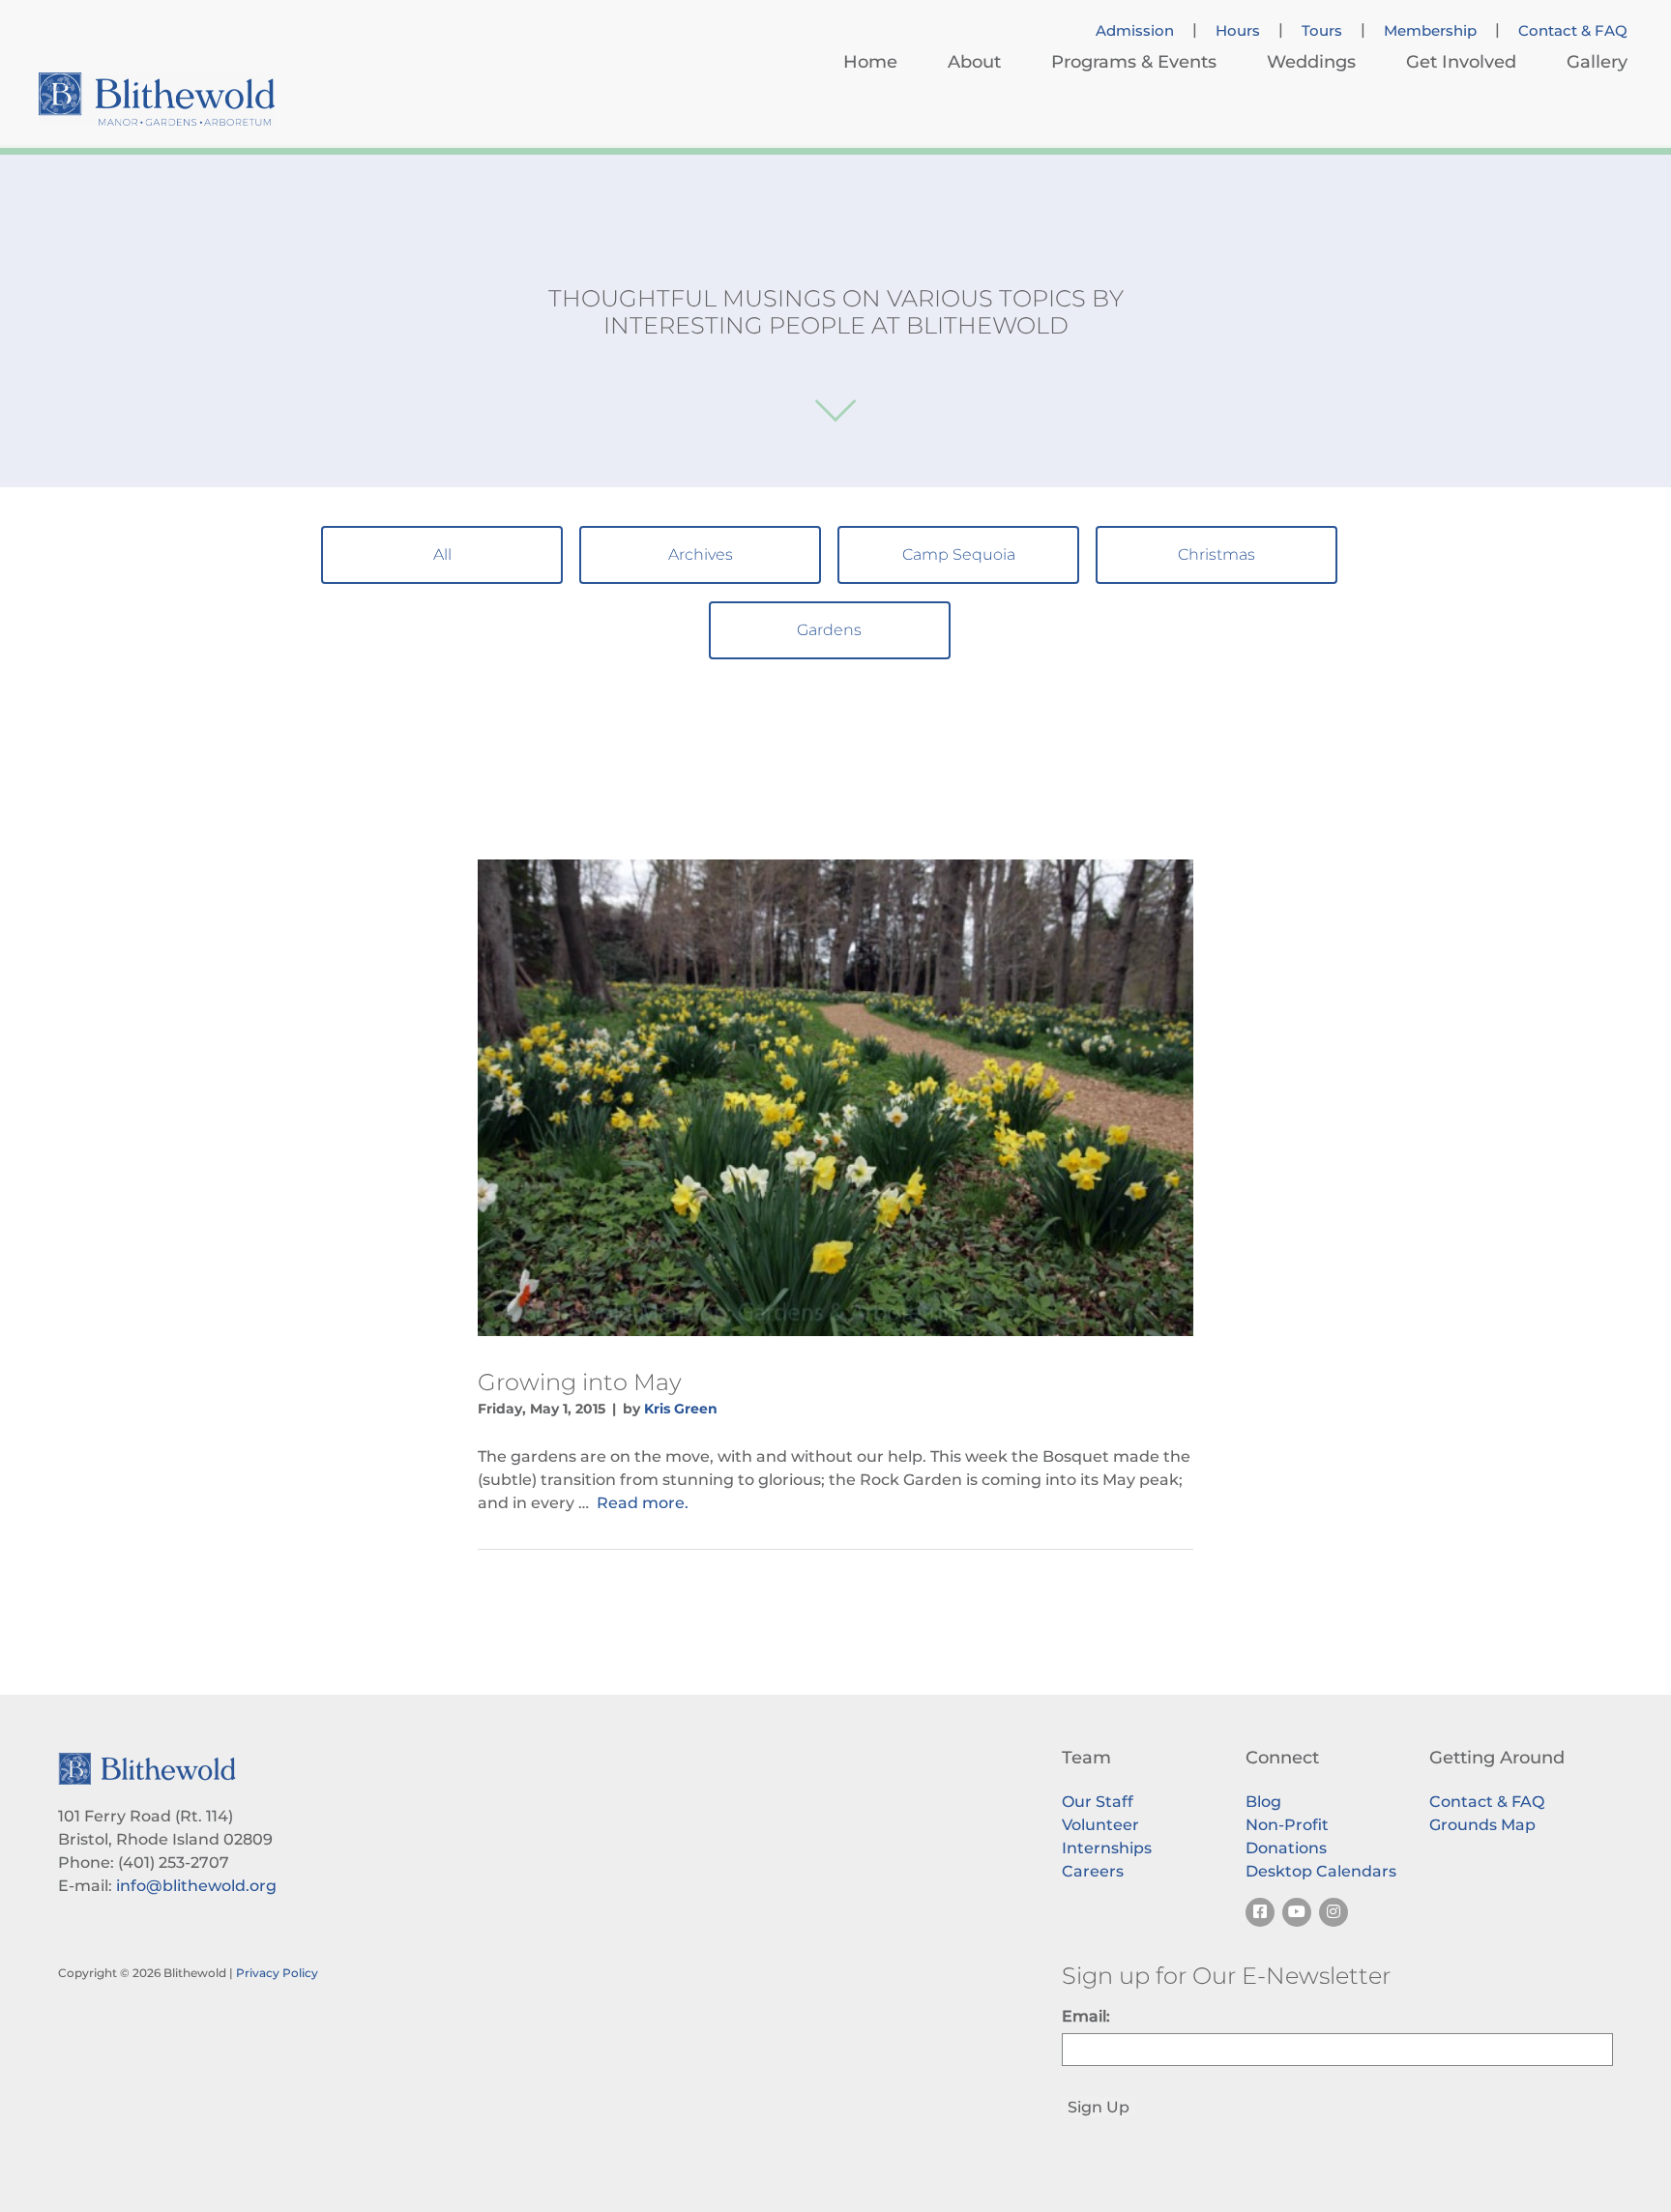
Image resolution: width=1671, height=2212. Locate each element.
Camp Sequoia (959, 554)
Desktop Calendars (1321, 1871)
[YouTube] (1297, 1912)
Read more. (643, 1503)
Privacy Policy (277, 1973)
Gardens (829, 630)
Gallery (1597, 62)
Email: (1086, 2016)
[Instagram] (1334, 1912)
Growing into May (580, 1382)
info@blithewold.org (196, 1886)
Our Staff (1098, 1802)
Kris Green (681, 1409)
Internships (1107, 1848)
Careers (1093, 1871)
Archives (701, 554)
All (442, 554)
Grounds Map (1482, 1825)
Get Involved (1461, 62)
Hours (1238, 31)
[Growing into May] (835, 1098)
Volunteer (1100, 1825)
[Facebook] (1260, 1912)
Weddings (1311, 62)
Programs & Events (1134, 62)
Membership (1430, 31)
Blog (1263, 1802)
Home (870, 62)
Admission (1135, 31)
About (974, 62)
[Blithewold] (157, 99)
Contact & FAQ (1573, 31)
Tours (1322, 31)
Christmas (1217, 554)
